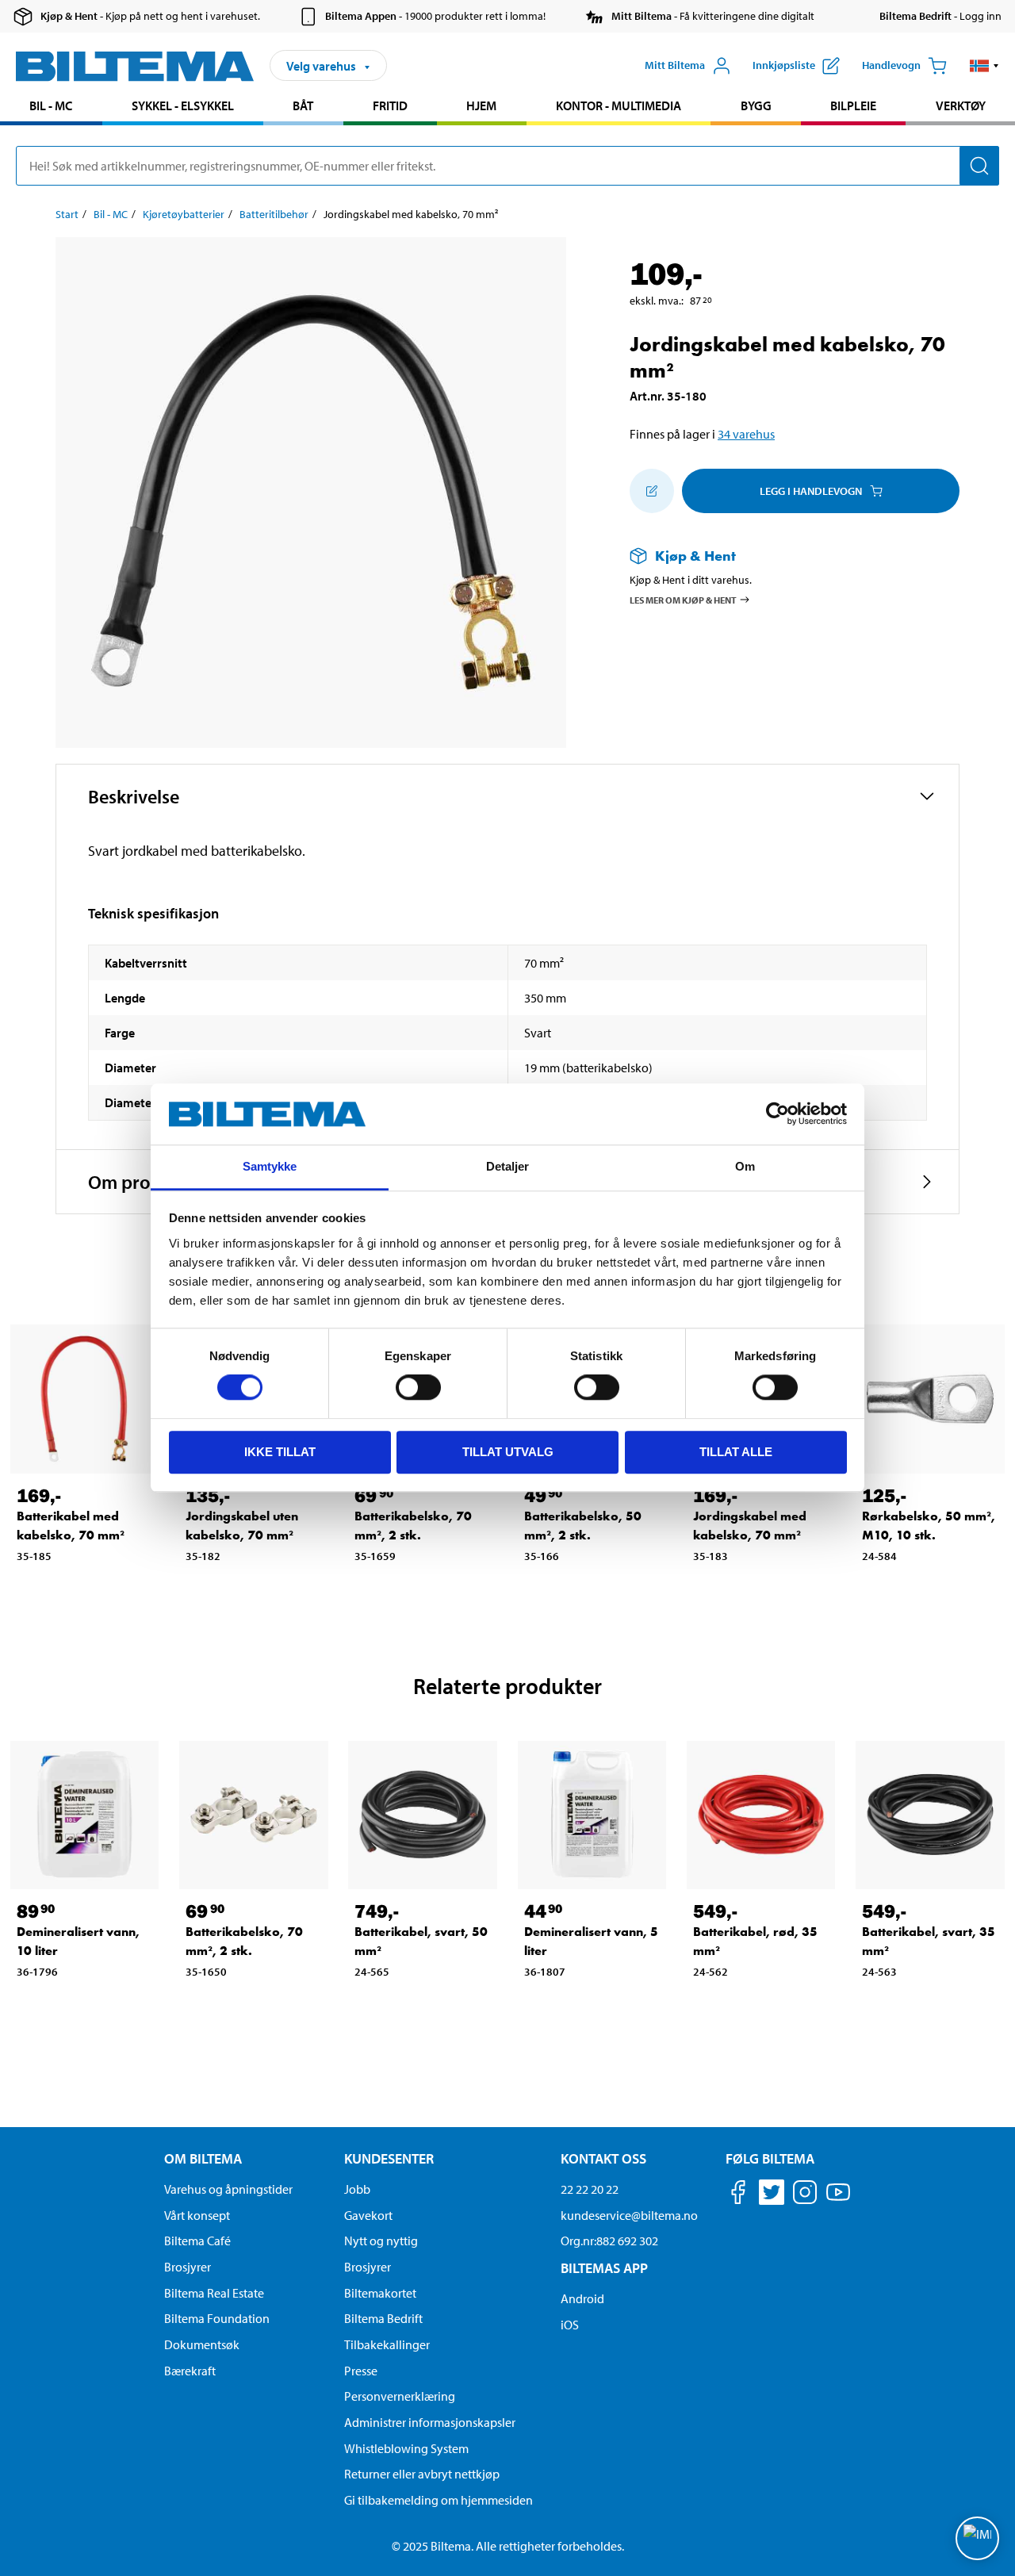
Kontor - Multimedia (619, 105)
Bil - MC (51, 105)
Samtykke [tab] (270, 1166)
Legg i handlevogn (811, 491)
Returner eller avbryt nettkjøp (422, 2474)
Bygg (756, 105)
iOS (570, 2325)
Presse (361, 2371)
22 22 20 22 (590, 2189)
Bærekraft (190, 2371)
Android (582, 2298)
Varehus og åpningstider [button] (228, 2189)
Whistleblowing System (406, 2448)
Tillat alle (736, 1452)
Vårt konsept (197, 2215)
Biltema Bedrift (383, 2318)
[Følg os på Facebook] (738, 2195)
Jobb (357, 2189)
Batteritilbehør (274, 214)
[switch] (418, 1387)
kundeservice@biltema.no (629, 2215)
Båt (303, 105)
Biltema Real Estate (214, 2293)
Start (67, 214)
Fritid (390, 105)
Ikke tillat (280, 1452)
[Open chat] (977, 2538)
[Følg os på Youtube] (838, 2200)
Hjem (481, 105)
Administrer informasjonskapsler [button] (430, 2422)
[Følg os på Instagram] (805, 2195)
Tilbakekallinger (387, 2344)
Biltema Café (197, 2241)
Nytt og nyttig (381, 2241)
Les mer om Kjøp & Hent (683, 600)
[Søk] (979, 166)
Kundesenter (389, 2158)
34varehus (746, 434)
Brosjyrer (188, 2267)
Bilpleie (853, 105)
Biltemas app (604, 2268)
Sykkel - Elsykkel (183, 105)
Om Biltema (203, 2158)
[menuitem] (51, 107)
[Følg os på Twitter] (772, 2195)
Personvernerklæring (400, 2396)
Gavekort (368, 2215)
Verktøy (961, 105)
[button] (984, 66)
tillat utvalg (508, 1452)
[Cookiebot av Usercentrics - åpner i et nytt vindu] (778, 1114)
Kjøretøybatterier (184, 214)
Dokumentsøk (202, 2344)
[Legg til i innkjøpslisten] (652, 491)
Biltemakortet (380, 2293)
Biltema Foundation (217, 2318)
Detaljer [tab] (508, 1166)
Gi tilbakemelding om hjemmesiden (439, 2500)
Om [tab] (745, 1166)
